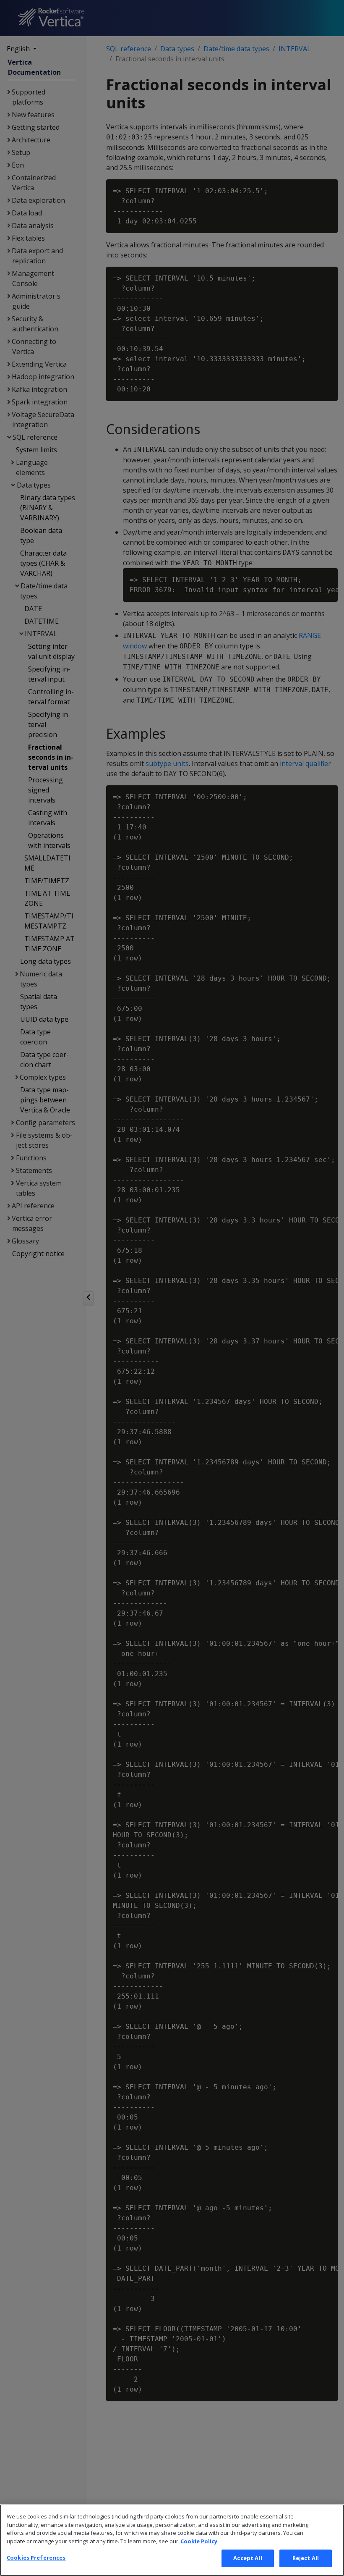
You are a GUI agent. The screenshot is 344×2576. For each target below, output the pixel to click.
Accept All (248, 2558)
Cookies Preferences (36, 2558)
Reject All (306, 2558)
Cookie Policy (199, 2541)
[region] (172, 2540)
